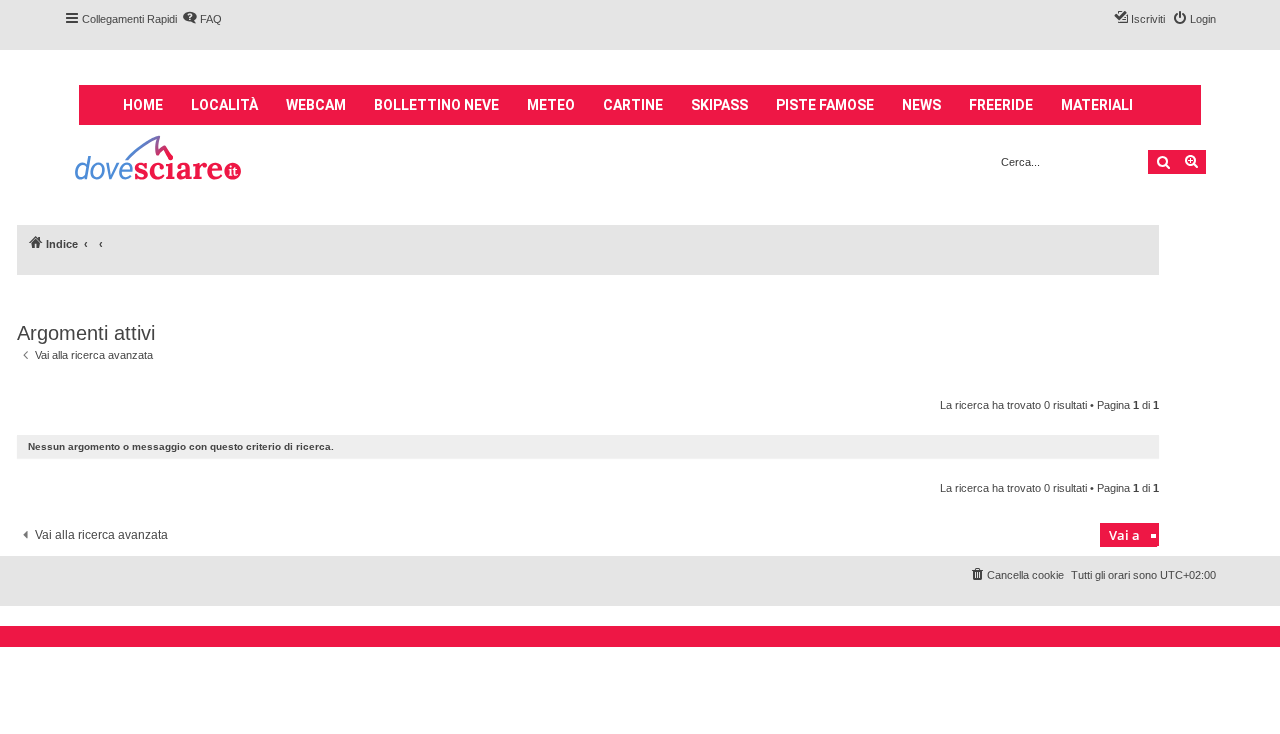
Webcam (316, 105)
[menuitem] (202, 19)
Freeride (1001, 105)
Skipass (719, 105)
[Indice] (159, 160)
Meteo (551, 105)
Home (143, 105)
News (921, 105)
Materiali (1097, 105)
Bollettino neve (436, 105)
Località (224, 105)
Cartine (633, 105)
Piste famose (825, 105)
